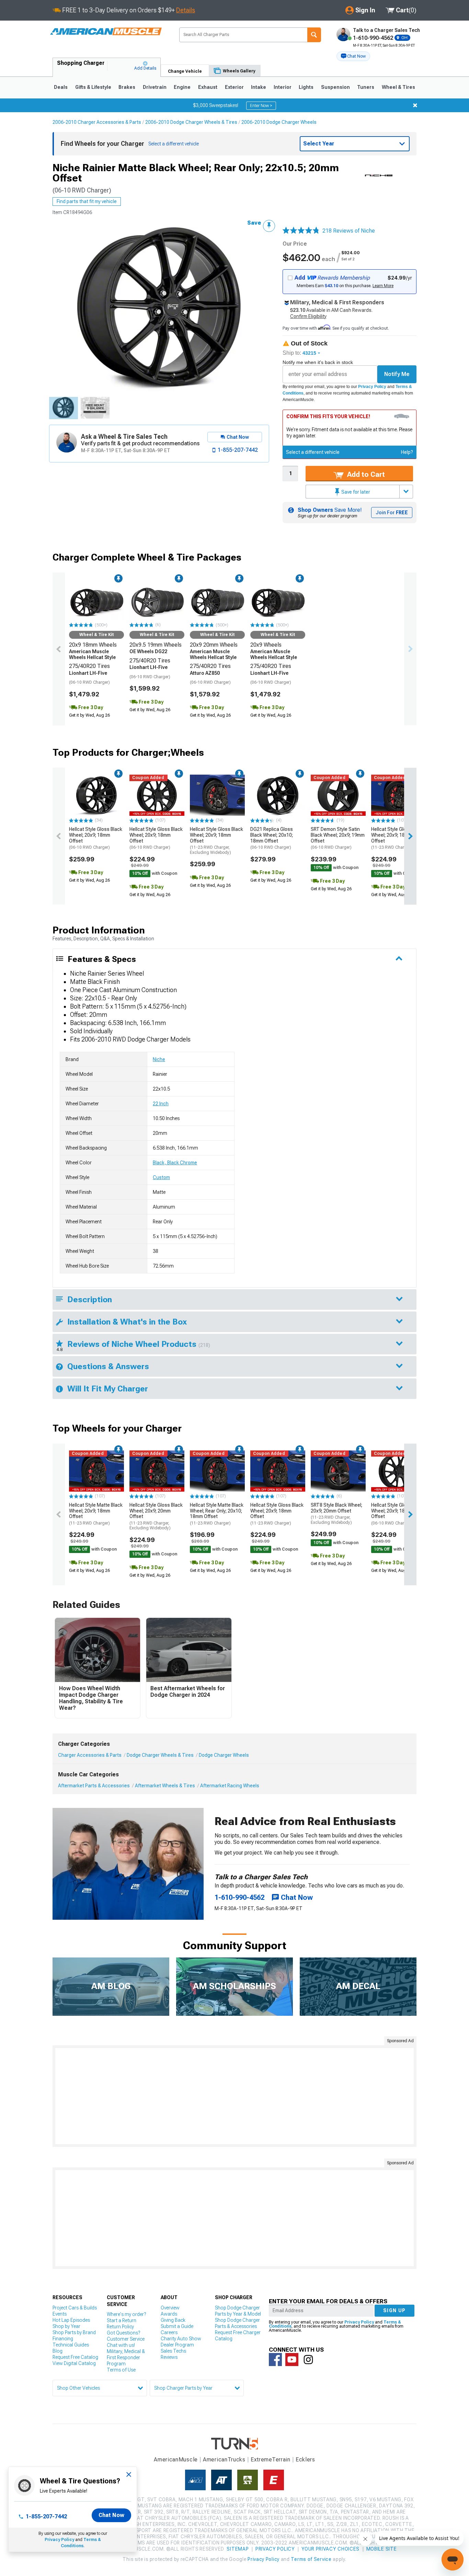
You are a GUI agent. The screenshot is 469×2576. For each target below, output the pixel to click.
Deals (61, 87)
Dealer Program (177, 2345)
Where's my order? (126, 2314)
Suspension (335, 87)
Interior (283, 87)
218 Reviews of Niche (349, 231)
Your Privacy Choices (330, 2549)
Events (60, 2314)
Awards (169, 2314)
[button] (353, 56)
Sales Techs (173, 2351)
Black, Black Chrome (175, 1163)
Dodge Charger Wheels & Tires (160, 1755)
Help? (407, 452)
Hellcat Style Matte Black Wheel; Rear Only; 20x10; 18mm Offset (217, 1514)
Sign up (394, 2310)
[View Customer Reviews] (301, 231)
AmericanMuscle (176, 2460)
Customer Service (126, 2339)
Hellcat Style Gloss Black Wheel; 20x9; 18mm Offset (96, 838)
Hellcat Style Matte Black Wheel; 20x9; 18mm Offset (96, 1514)
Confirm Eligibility (308, 316)
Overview (170, 2308)
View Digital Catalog (74, 2363)
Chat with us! (121, 2345)
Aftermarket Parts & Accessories (94, 1786)
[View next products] (410, 649)
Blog (58, 2351)
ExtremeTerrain (271, 2460)
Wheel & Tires (398, 87)
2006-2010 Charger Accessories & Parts (97, 122)
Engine (182, 87)
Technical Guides (71, 2345)
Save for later (355, 492)
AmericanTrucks (224, 2460)
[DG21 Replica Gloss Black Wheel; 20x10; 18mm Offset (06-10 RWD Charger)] (278, 795)
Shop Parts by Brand (74, 2332)
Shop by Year (66, 2326)
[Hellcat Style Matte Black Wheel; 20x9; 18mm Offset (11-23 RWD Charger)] (96, 1471)
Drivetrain (155, 87)
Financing (63, 2339)
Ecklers (305, 2460)
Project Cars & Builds (75, 2308)
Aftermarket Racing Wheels (230, 1786)
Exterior (234, 87)
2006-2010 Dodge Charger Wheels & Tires (191, 122)
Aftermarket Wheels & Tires (165, 1786)
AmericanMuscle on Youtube (292, 2360)
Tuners (366, 87)
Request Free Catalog (75, 2357)
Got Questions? (123, 2333)
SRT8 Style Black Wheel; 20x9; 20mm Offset (336, 1514)
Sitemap (238, 2549)
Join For (392, 513)
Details (186, 10)
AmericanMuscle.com (106, 32)
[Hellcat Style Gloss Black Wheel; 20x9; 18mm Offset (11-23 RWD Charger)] (399, 795)
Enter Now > (261, 106)
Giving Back (173, 2320)
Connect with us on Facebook (275, 2360)
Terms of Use (121, 2370)
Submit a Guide (177, 2326)
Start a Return (122, 2320)
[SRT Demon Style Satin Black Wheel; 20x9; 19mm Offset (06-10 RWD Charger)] (338, 795)
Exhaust (208, 87)
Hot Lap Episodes (71, 2320)
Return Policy (120, 2327)
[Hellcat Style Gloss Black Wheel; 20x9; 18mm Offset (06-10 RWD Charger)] (96, 795)
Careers (169, 2332)
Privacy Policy (372, 387)
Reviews (169, 2357)
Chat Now (111, 2515)
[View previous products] (59, 649)
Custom (161, 1177)
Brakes (127, 87)
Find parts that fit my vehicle (87, 201)
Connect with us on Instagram (308, 2360)
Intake (259, 87)
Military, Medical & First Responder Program (126, 2357)
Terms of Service (311, 2559)
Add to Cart (365, 474)
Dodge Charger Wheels (224, 1755)
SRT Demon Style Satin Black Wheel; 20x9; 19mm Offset (338, 838)
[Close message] (415, 105)
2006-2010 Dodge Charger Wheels (279, 122)
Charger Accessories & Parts (90, 1755)
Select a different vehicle (313, 452)
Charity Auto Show (181, 2339)
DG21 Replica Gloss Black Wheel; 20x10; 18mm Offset (272, 838)
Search (314, 35)
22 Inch (161, 1104)
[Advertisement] (235, 2096)
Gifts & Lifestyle (93, 87)
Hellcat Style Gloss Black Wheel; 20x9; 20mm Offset (156, 1516)
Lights (306, 87)
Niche (159, 1059)
